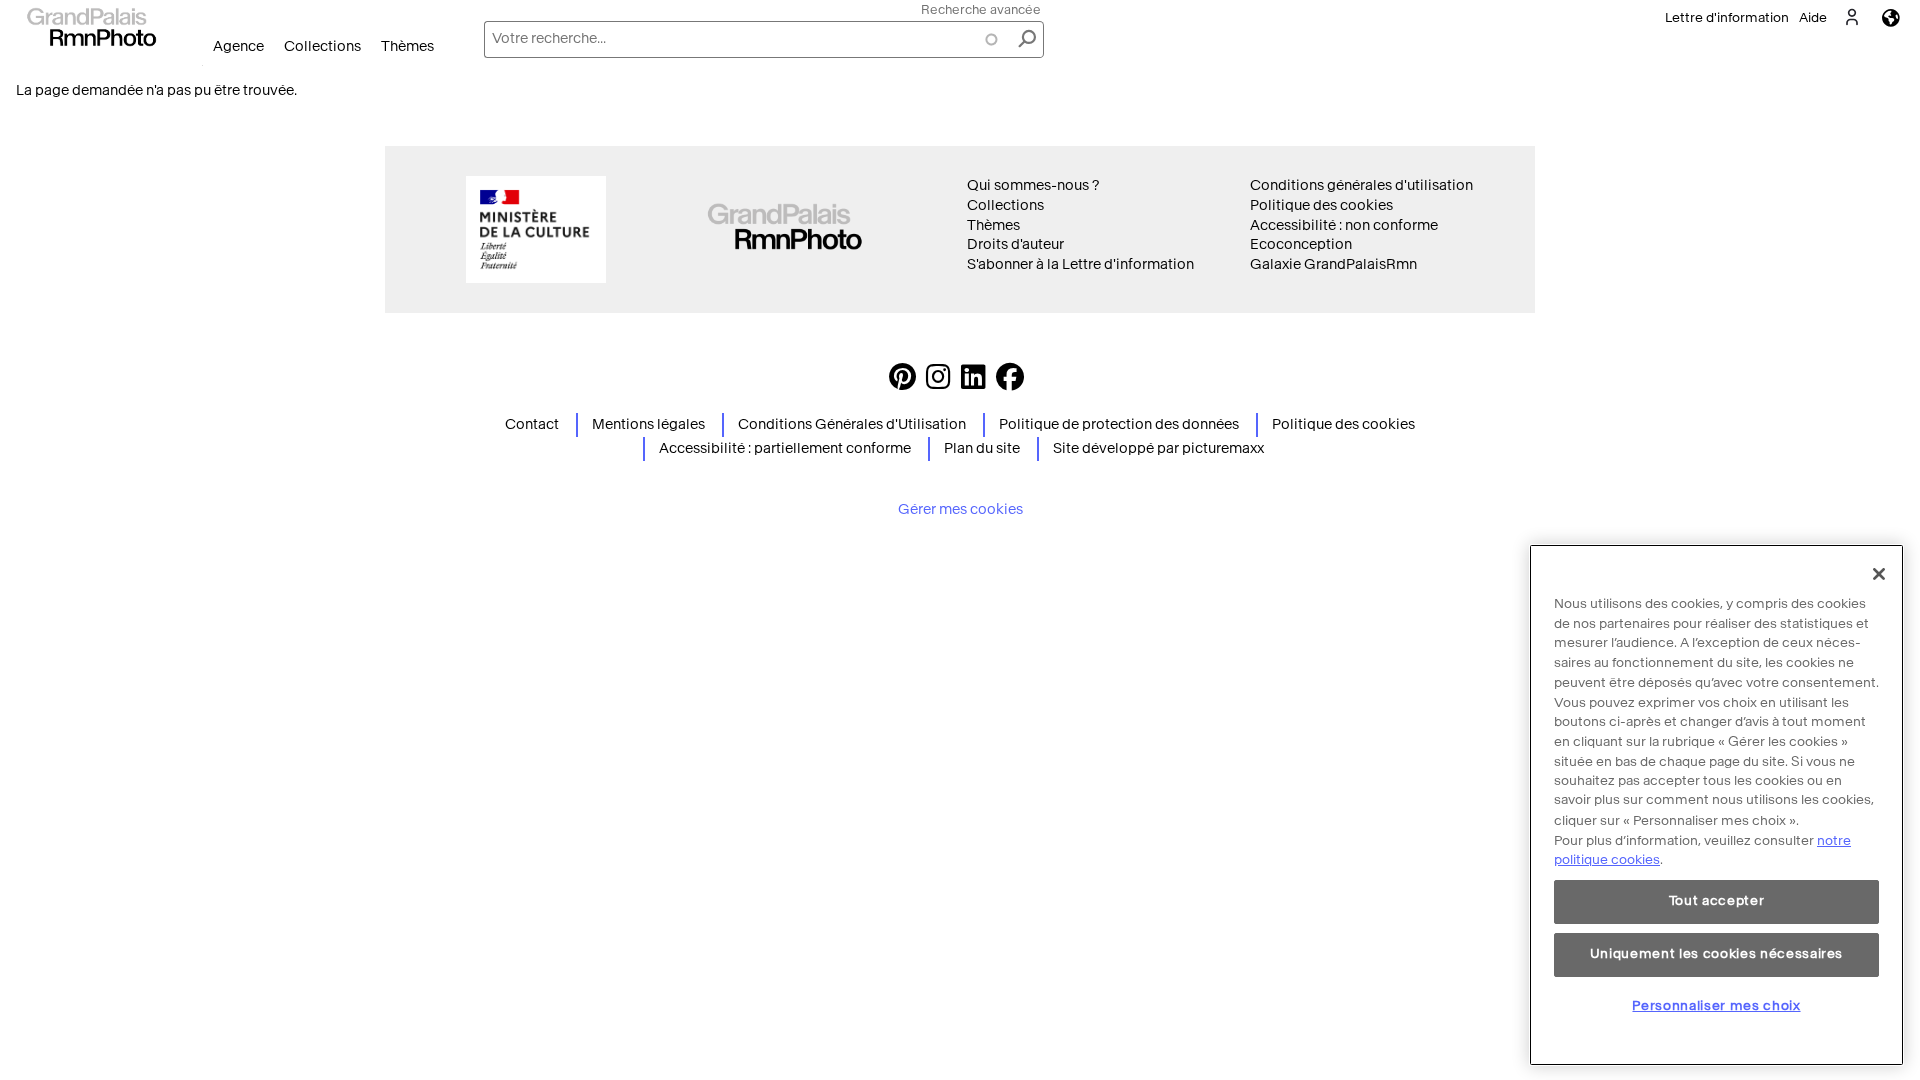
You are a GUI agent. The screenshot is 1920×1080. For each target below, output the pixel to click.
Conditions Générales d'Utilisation (852, 424)
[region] (1716, 805)
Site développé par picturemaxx (1158, 448)
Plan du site (982, 448)
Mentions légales (648, 424)
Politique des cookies (1321, 205)
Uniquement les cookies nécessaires (1716, 953)
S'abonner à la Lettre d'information (1080, 264)
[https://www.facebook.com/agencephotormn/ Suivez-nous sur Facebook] (1010, 382)
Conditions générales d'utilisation (1361, 185)
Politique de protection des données (1119, 424)
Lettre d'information (1727, 17)
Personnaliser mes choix (1716, 1005)
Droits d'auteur (1015, 244)
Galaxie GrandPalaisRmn (1333, 264)
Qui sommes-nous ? (1033, 185)
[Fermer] (1879, 574)
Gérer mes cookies (960, 509)
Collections (322, 46)
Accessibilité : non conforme (1344, 225)
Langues (1891, 17)
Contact (532, 424)
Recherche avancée (981, 9)
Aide (1813, 17)
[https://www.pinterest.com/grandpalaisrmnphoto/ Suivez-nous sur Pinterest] (902, 382)
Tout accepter (1717, 901)
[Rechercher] (1027, 39)
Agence (238, 46)
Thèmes (407, 46)
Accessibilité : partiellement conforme (785, 448)
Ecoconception (1301, 244)
